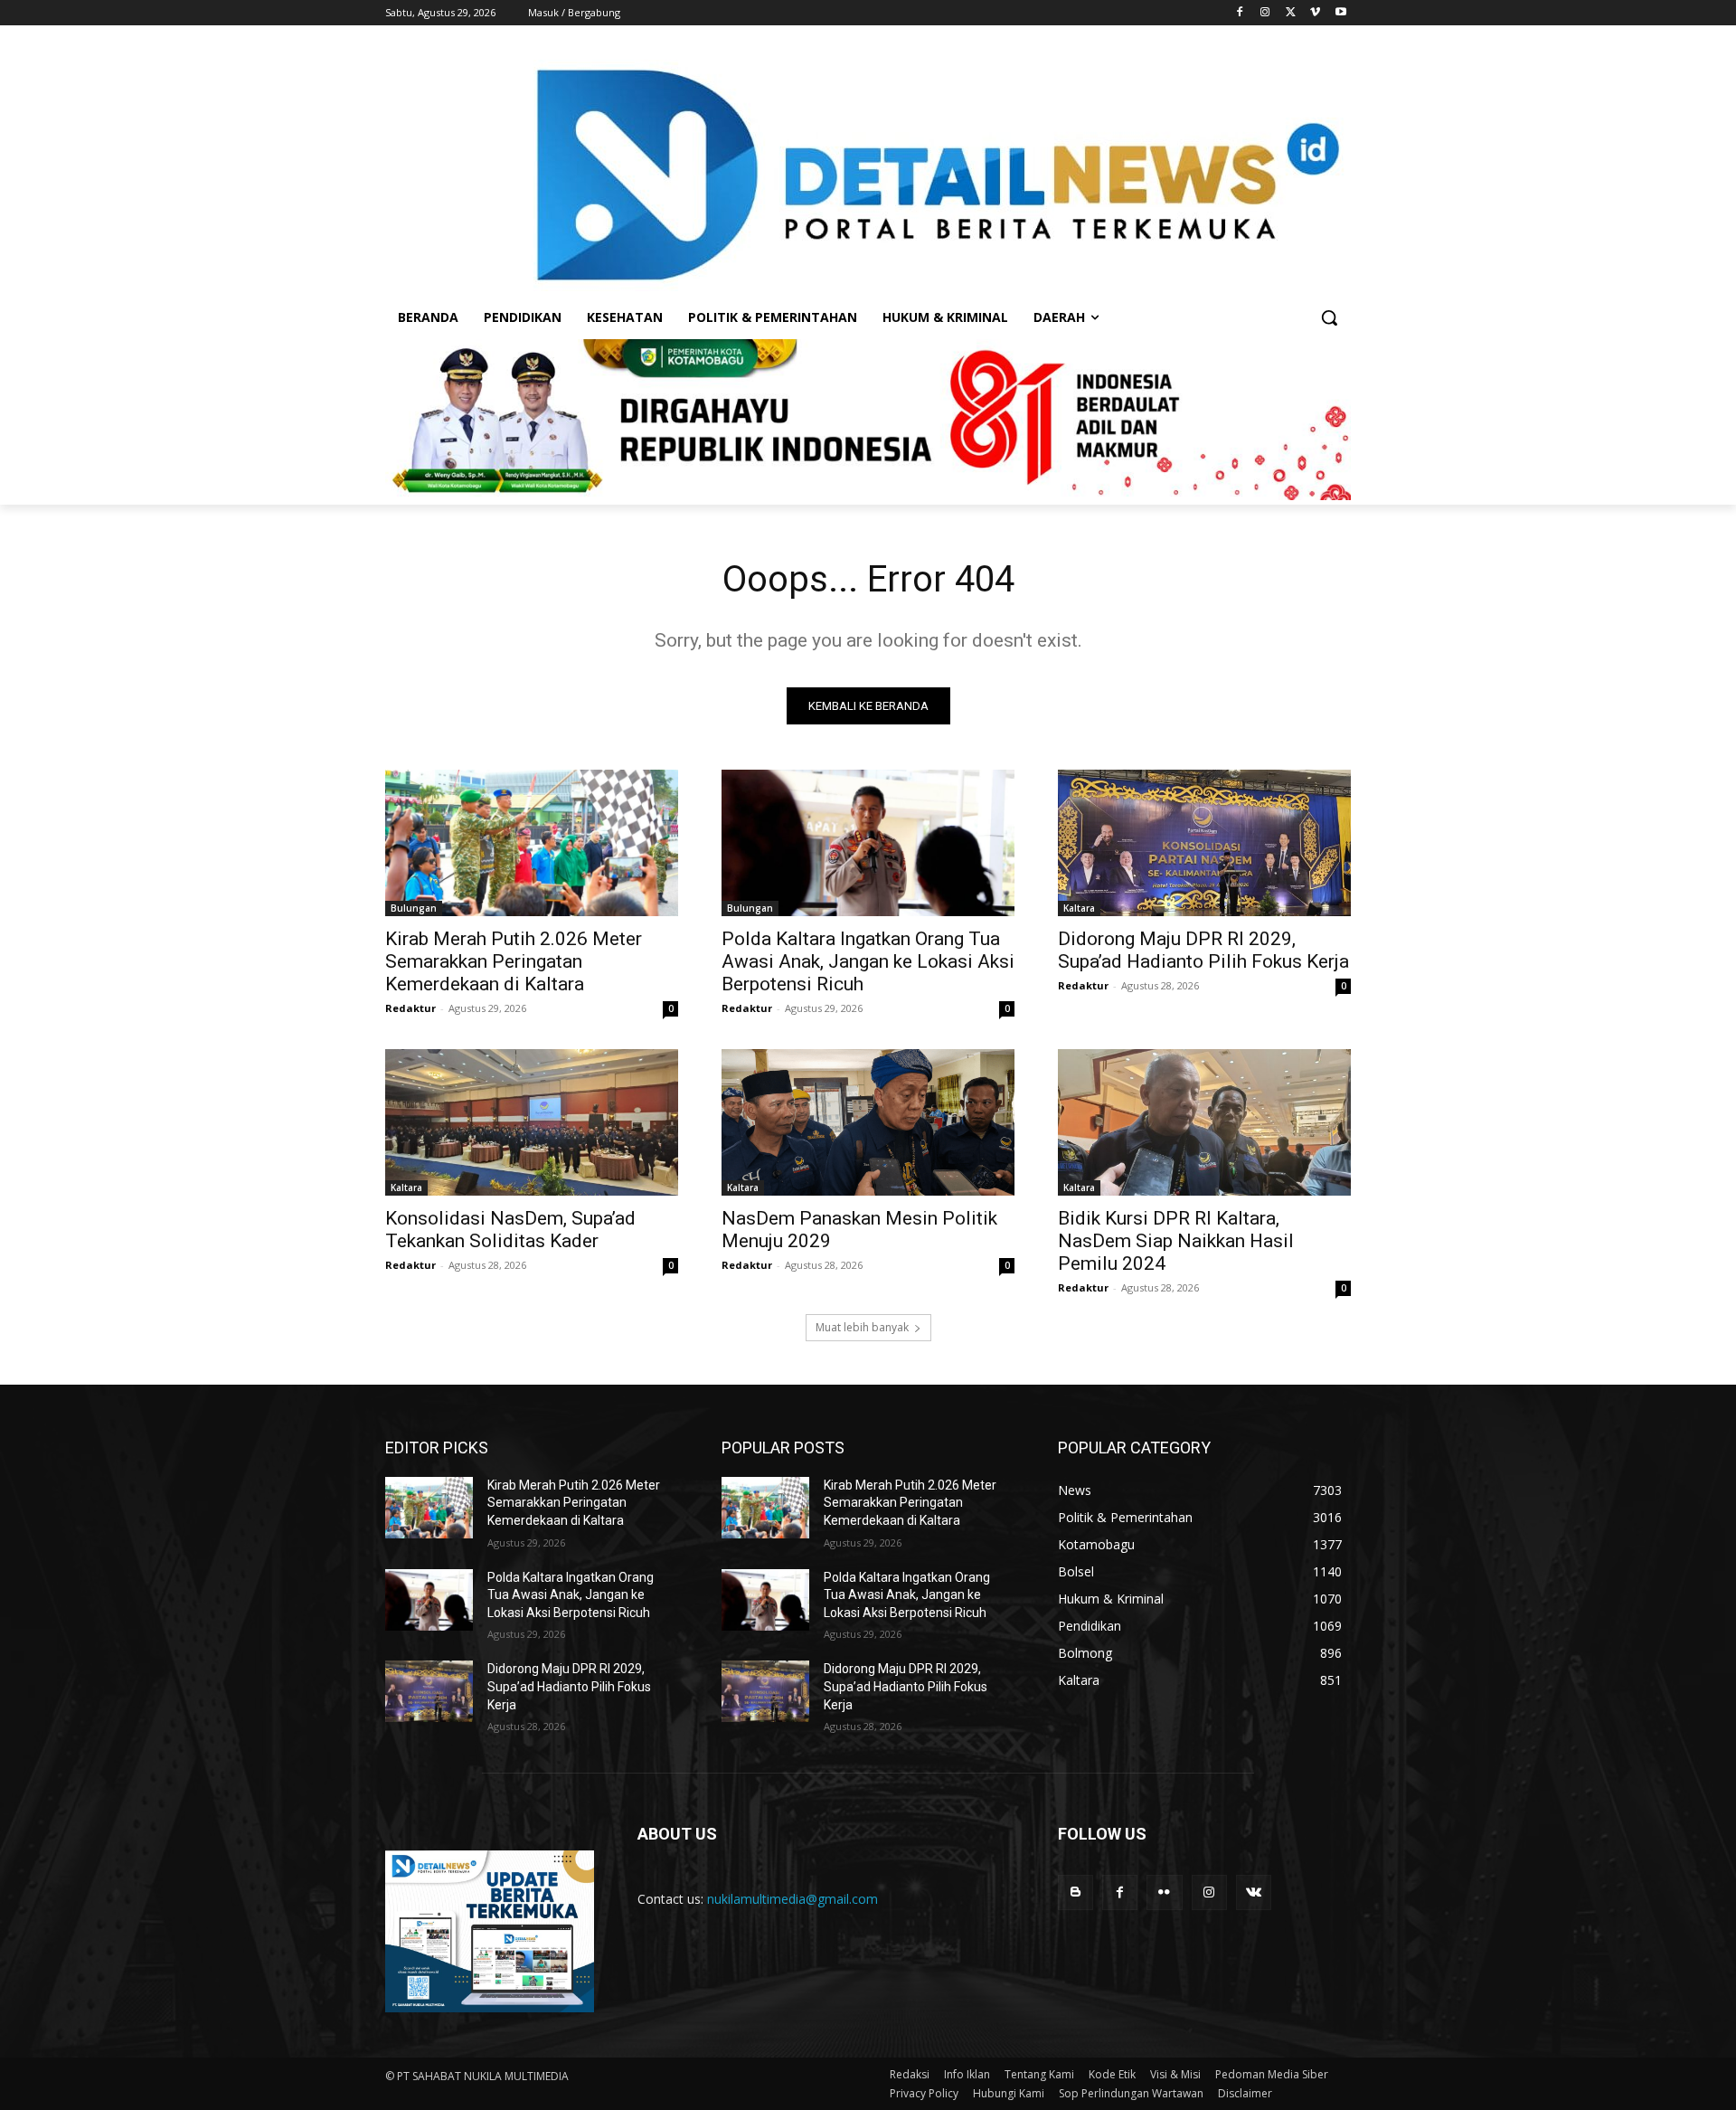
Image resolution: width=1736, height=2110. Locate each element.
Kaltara (1079, 908)
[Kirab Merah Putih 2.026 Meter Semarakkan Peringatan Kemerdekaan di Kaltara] (532, 843)
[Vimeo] (1315, 13)
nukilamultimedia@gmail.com (793, 1899)
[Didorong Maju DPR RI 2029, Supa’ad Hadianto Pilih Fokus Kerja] (1204, 843)
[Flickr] (1164, 1892)
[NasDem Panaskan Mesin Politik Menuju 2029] (868, 1122)
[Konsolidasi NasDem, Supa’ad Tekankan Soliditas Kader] (532, 1122)
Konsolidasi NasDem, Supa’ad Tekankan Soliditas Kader (510, 1230)
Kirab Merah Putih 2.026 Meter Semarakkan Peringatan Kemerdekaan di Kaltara (514, 961)
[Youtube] (1340, 13)
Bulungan (414, 908)
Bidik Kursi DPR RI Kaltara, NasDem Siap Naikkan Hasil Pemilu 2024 (1176, 1241)
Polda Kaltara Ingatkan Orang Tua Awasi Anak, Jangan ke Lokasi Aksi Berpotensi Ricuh (868, 961)
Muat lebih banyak (862, 1327)
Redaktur (410, 1008)
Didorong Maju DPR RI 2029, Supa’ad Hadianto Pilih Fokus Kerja (1203, 950)
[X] (1291, 13)
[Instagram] (1265, 13)
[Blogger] (1076, 1892)
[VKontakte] (1254, 1892)
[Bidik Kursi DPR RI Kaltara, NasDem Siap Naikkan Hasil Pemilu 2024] (1204, 1122)
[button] (1329, 317)
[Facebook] (1240, 13)
